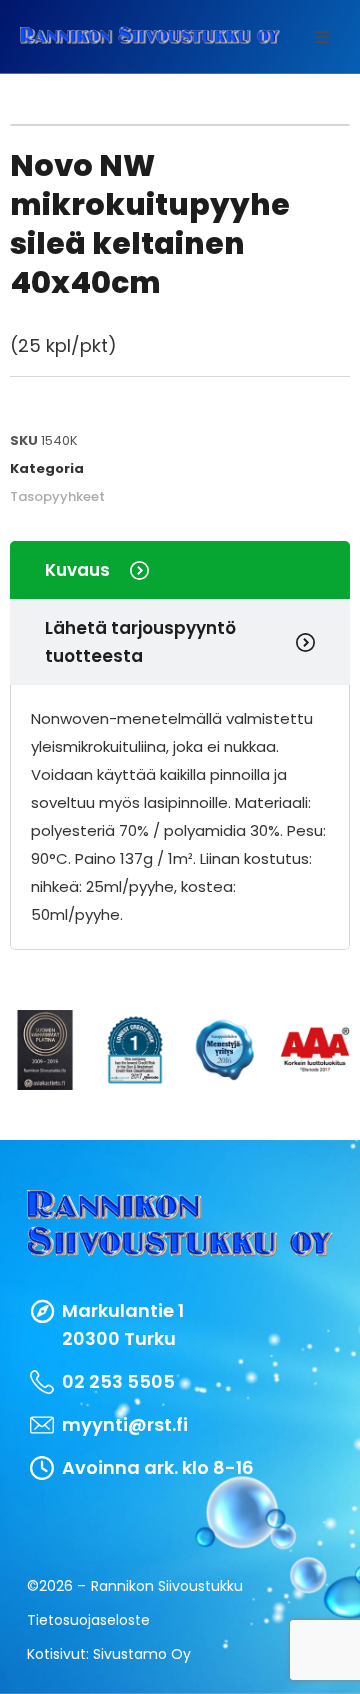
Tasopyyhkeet (57, 496)
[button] (322, 37)
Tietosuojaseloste (88, 1620)
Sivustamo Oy (142, 1654)
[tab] (180, 570)
